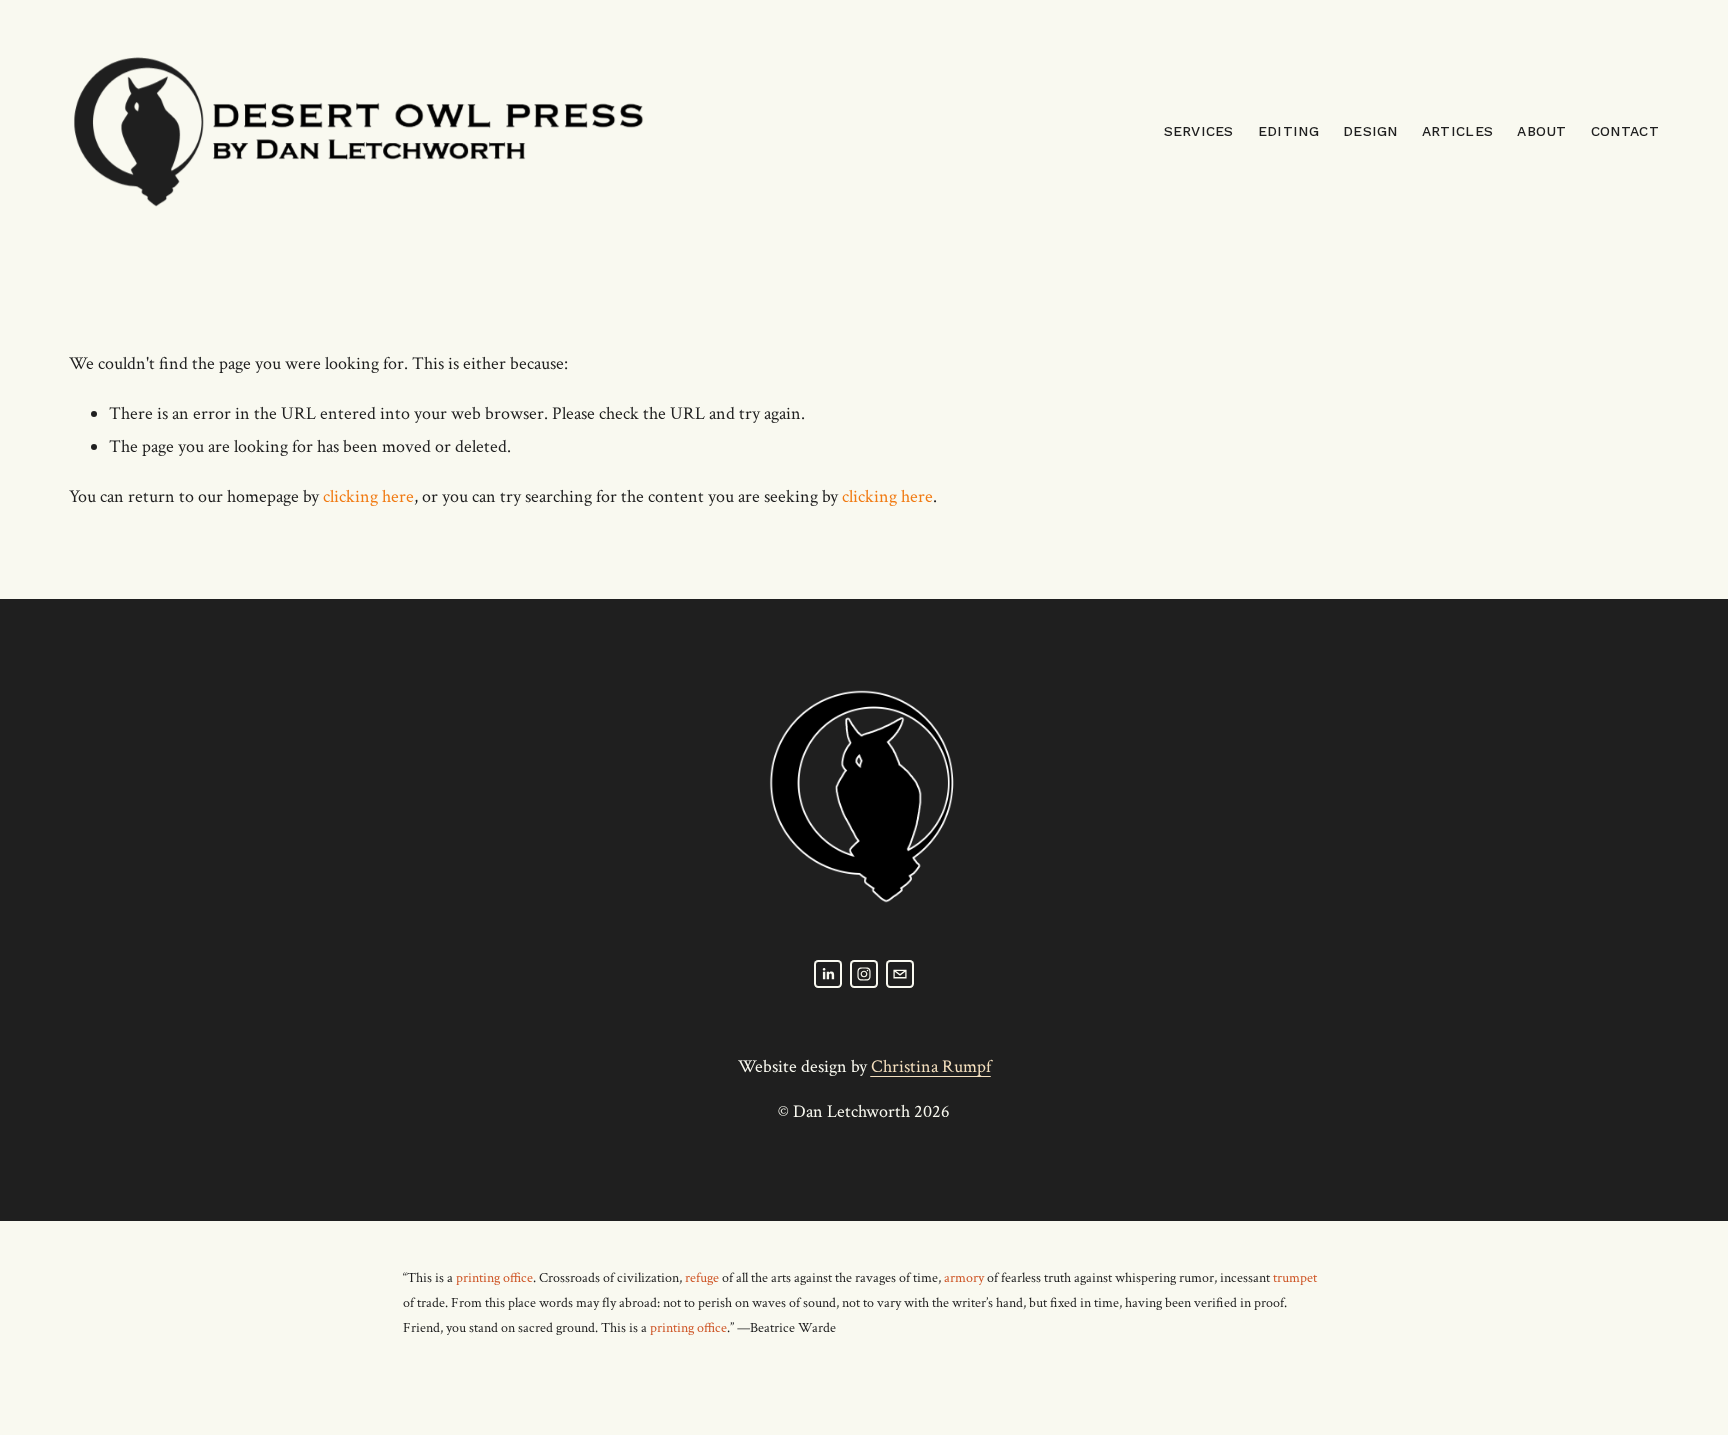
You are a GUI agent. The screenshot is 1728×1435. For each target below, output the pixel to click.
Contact (1625, 131)
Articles (1457, 131)
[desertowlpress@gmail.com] (900, 974)
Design (1370, 131)
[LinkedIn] (828, 974)
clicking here (368, 496)
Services (1199, 131)
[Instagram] (864, 974)
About (1541, 131)
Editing (1288, 131)
